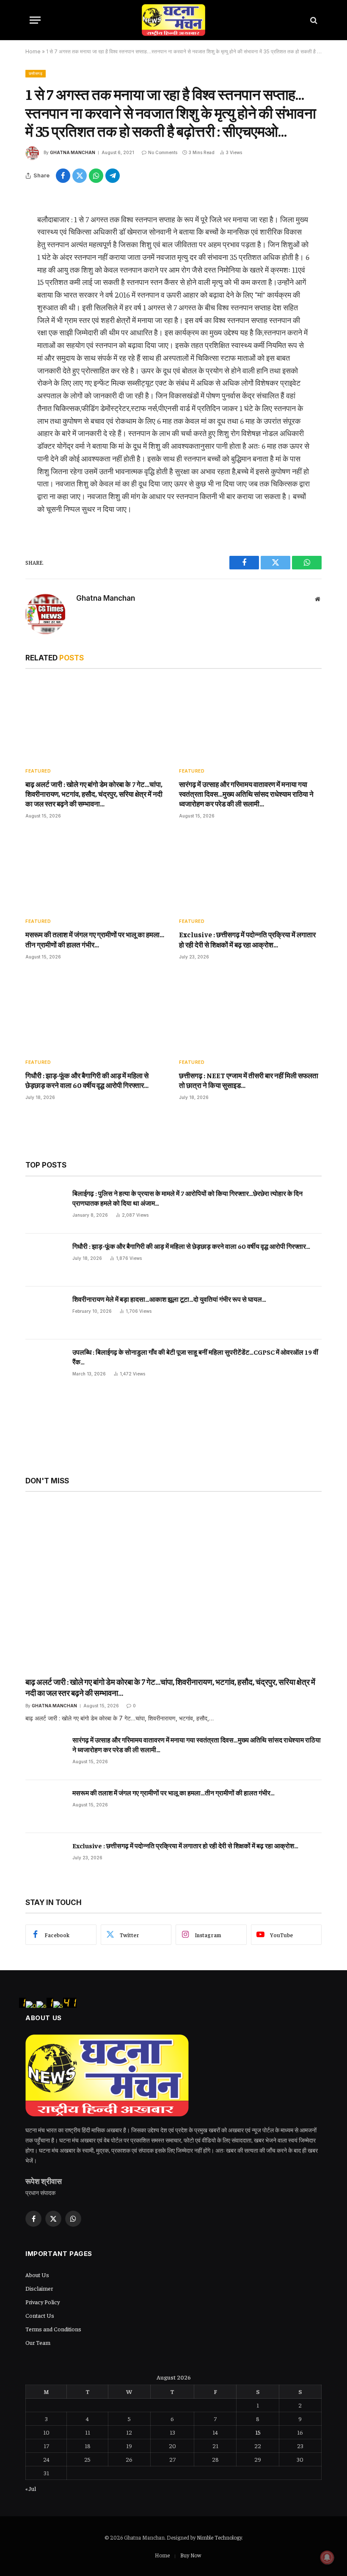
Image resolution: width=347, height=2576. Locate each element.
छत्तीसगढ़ (36, 73)
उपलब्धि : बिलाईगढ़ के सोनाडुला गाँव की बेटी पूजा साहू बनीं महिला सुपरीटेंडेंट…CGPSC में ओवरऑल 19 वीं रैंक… (195, 1357)
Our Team (38, 2342)
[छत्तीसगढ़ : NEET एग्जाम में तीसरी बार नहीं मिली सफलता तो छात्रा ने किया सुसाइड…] (250, 1012)
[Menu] (35, 20)
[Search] (313, 20)
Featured (38, 771)
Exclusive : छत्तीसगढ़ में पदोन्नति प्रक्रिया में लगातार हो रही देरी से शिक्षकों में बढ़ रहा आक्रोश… (247, 939)
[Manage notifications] (327, 2557)
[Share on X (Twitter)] (80, 176)
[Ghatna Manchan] (173, 20)
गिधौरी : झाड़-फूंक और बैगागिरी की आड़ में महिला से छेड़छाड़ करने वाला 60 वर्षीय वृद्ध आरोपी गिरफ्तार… (87, 1080)
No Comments (163, 152)
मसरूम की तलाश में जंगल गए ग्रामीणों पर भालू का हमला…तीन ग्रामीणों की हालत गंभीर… (95, 939)
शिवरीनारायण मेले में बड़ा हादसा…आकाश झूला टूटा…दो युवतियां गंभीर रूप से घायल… (169, 1299)
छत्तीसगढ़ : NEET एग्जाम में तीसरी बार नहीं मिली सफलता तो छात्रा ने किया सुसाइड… (249, 1080)
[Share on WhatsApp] (96, 176)
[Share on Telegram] (113, 176)
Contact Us (40, 2315)
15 (258, 2432)
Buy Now (191, 2555)
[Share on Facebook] (63, 176)
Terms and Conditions (53, 2329)
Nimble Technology (219, 2537)
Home (33, 51)
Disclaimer (39, 2288)
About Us (37, 2275)
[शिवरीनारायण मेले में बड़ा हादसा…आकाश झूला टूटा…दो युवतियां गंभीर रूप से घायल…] (45, 1313)
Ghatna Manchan (73, 152)
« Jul (31, 2488)
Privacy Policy (43, 2302)
